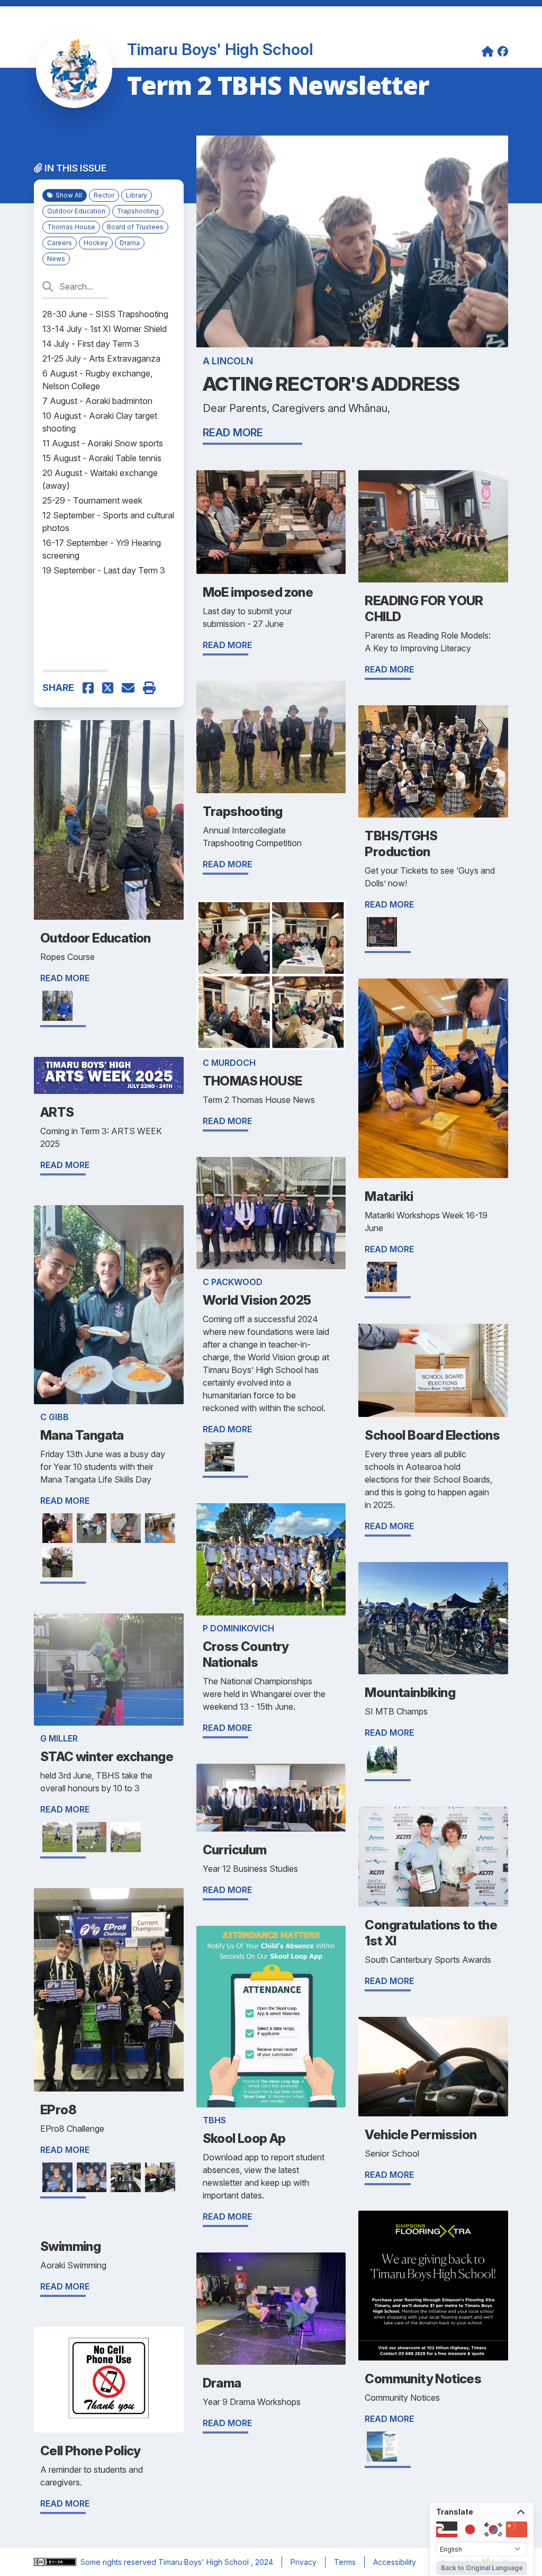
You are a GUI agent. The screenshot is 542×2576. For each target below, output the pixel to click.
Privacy (304, 2562)
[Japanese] (470, 2529)
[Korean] (493, 2529)
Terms (345, 2562)
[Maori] (447, 2529)
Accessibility (395, 2562)
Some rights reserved (119, 2562)
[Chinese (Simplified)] (517, 2529)
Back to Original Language (482, 2568)
